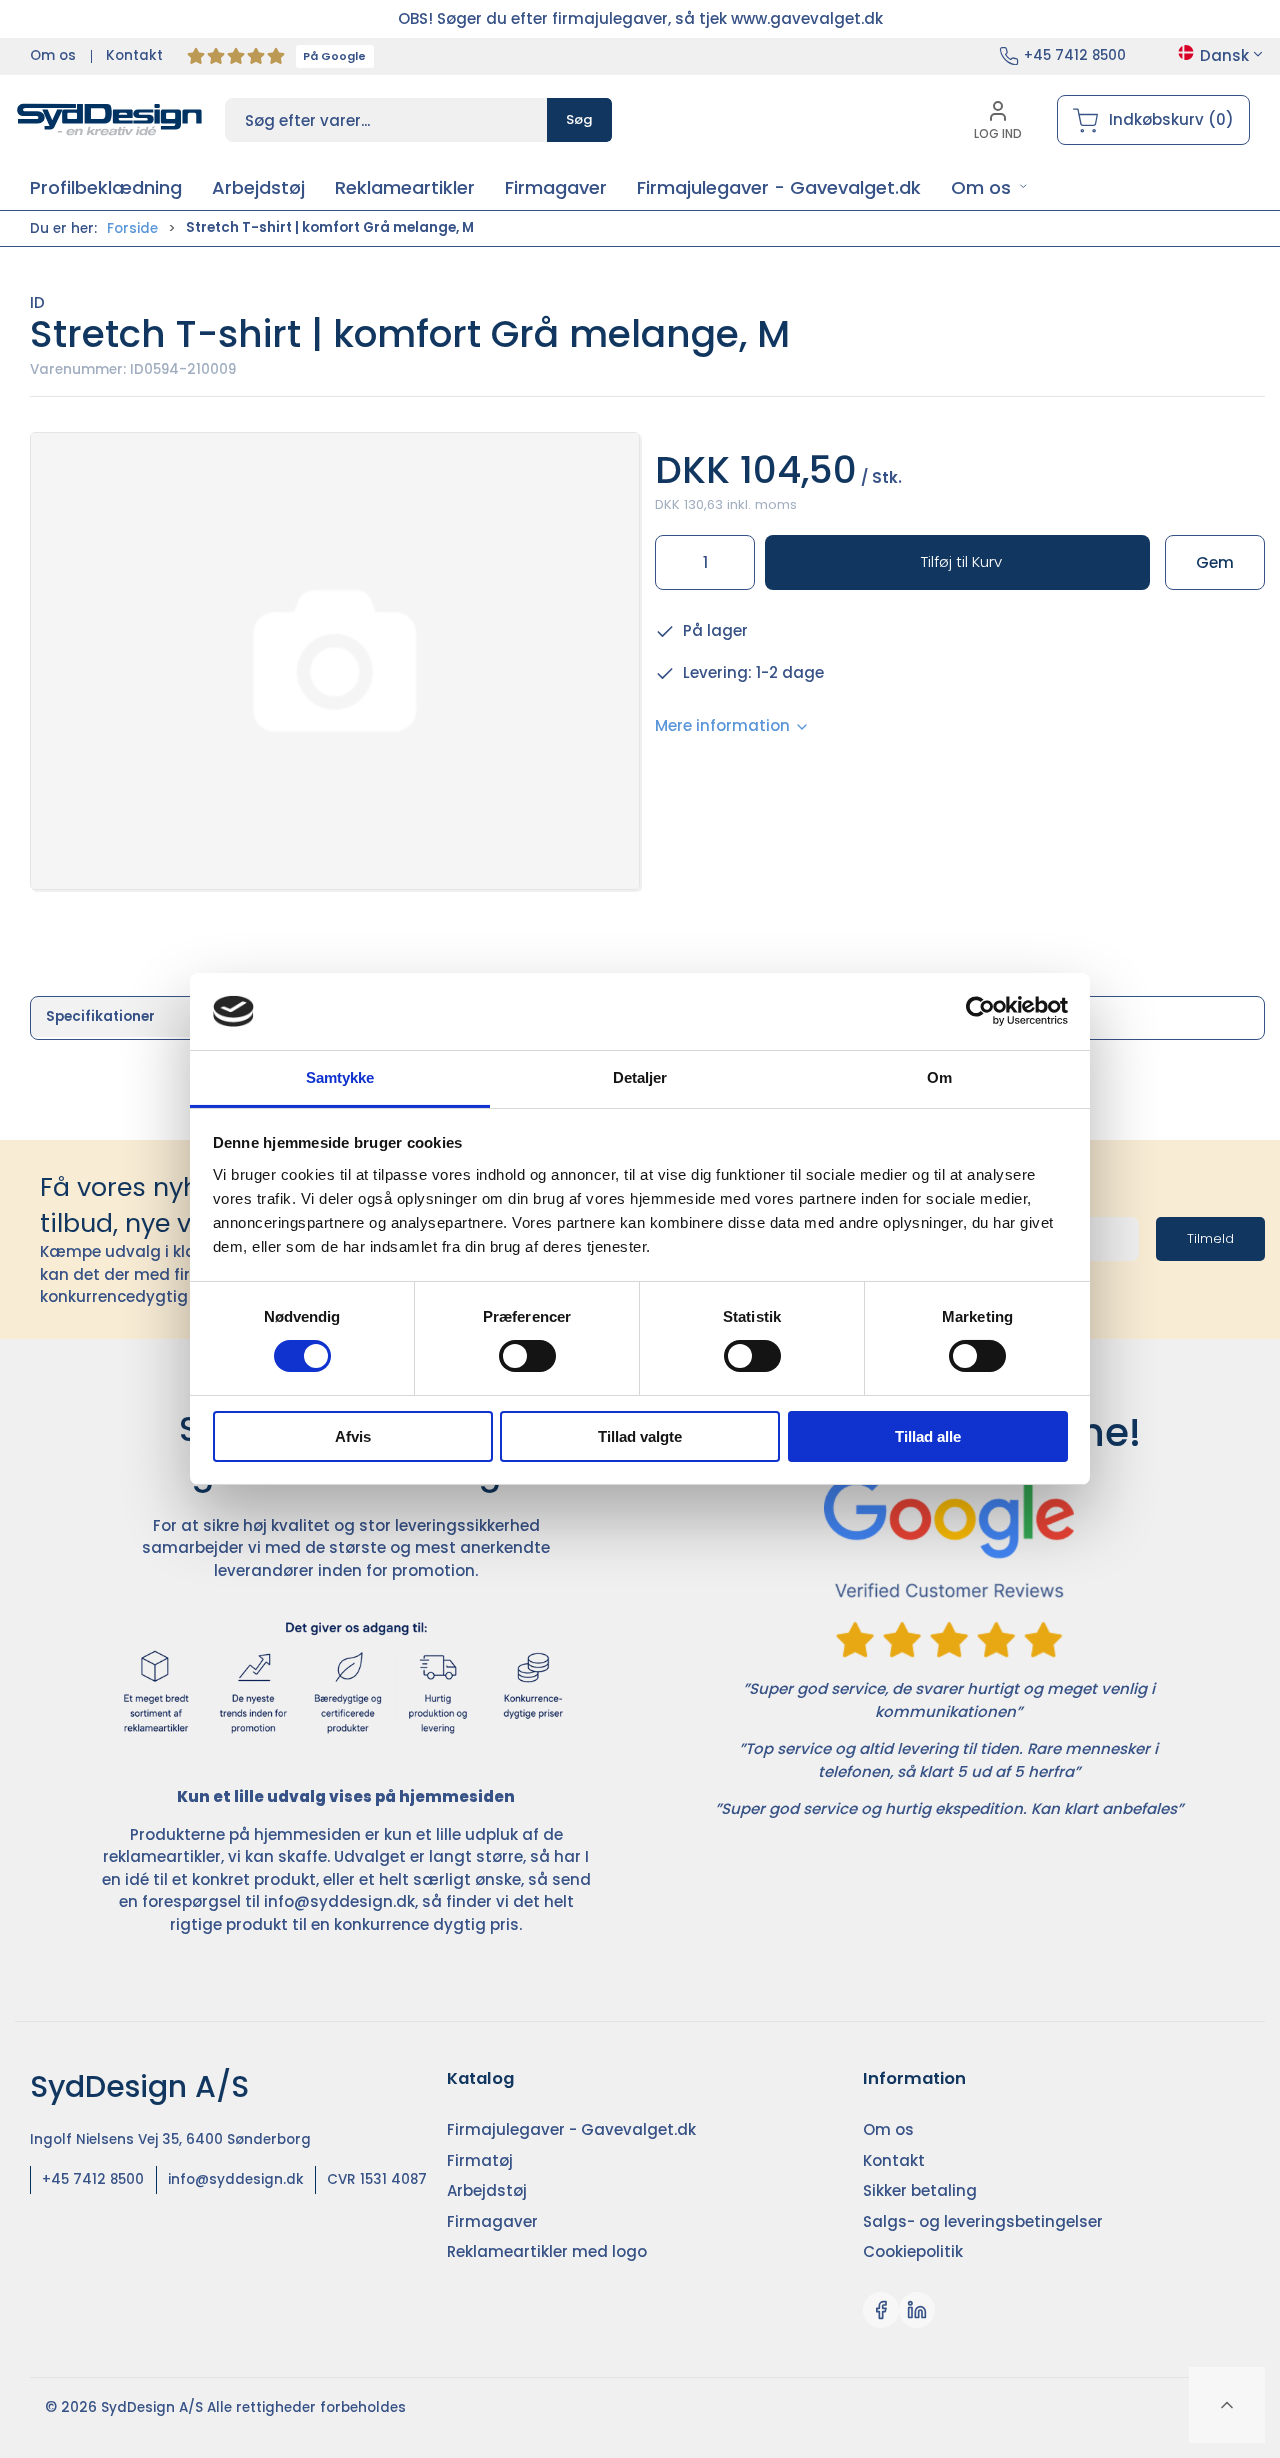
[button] (989, 187)
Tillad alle (928, 1436)
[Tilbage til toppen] (1227, 2405)
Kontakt (134, 55)
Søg (579, 119)
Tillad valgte (640, 1436)
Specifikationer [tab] (100, 1016)
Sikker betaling (920, 2190)
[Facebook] (881, 2310)
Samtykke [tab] (340, 1077)
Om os (53, 55)
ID (37, 302)
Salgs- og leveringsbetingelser (983, 2221)
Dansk (1224, 55)
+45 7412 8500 (1075, 55)
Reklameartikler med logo (547, 2251)
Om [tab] (939, 1077)
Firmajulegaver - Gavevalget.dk (571, 2129)
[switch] (527, 1356)
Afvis (353, 1436)
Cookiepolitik (913, 2251)
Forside (132, 228)
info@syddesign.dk (339, 1901)
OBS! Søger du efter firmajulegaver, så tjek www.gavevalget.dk (640, 18)
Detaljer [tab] (640, 1077)
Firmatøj (480, 2160)
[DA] (110, 120)
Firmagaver (492, 2221)
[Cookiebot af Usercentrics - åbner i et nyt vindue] (980, 1011)
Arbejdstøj (487, 2190)
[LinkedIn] (917, 2310)
